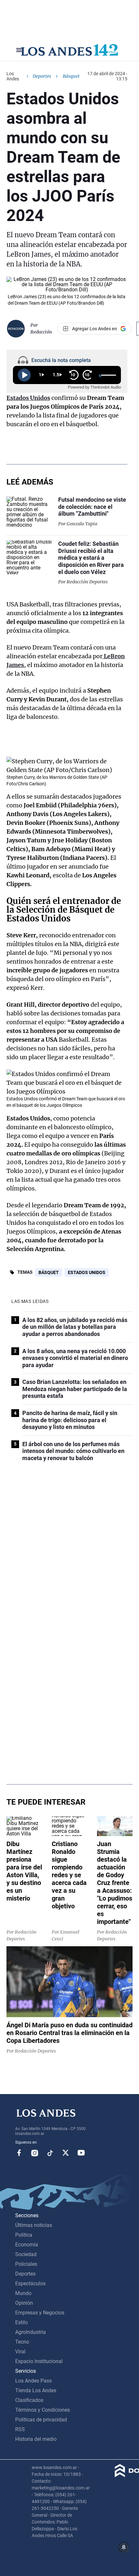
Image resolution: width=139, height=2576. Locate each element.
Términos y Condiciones (43, 2410)
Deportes (42, 76)
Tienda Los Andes (36, 2390)
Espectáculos (30, 2283)
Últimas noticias (34, 2225)
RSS (20, 2429)
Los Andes (13, 76)
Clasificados (29, 2400)
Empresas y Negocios (40, 2313)
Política (24, 2235)
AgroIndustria (31, 2332)
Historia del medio (36, 2439)
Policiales (26, 2264)
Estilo (21, 2322)
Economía (27, 2245)
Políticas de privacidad (41, 2420)
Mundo (23, 2293)
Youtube (81, 2153)
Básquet (49, 1272)
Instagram (35, 2153)
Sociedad (26, 2254)
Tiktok (50, 2153)
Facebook (19, 2153)
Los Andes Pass (33, 2381)
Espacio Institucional (39, 2361)
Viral (20, 2352)
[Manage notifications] (124, 2547)
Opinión (24, 2303)
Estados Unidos (87, 1272)
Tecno (22, 2342)
